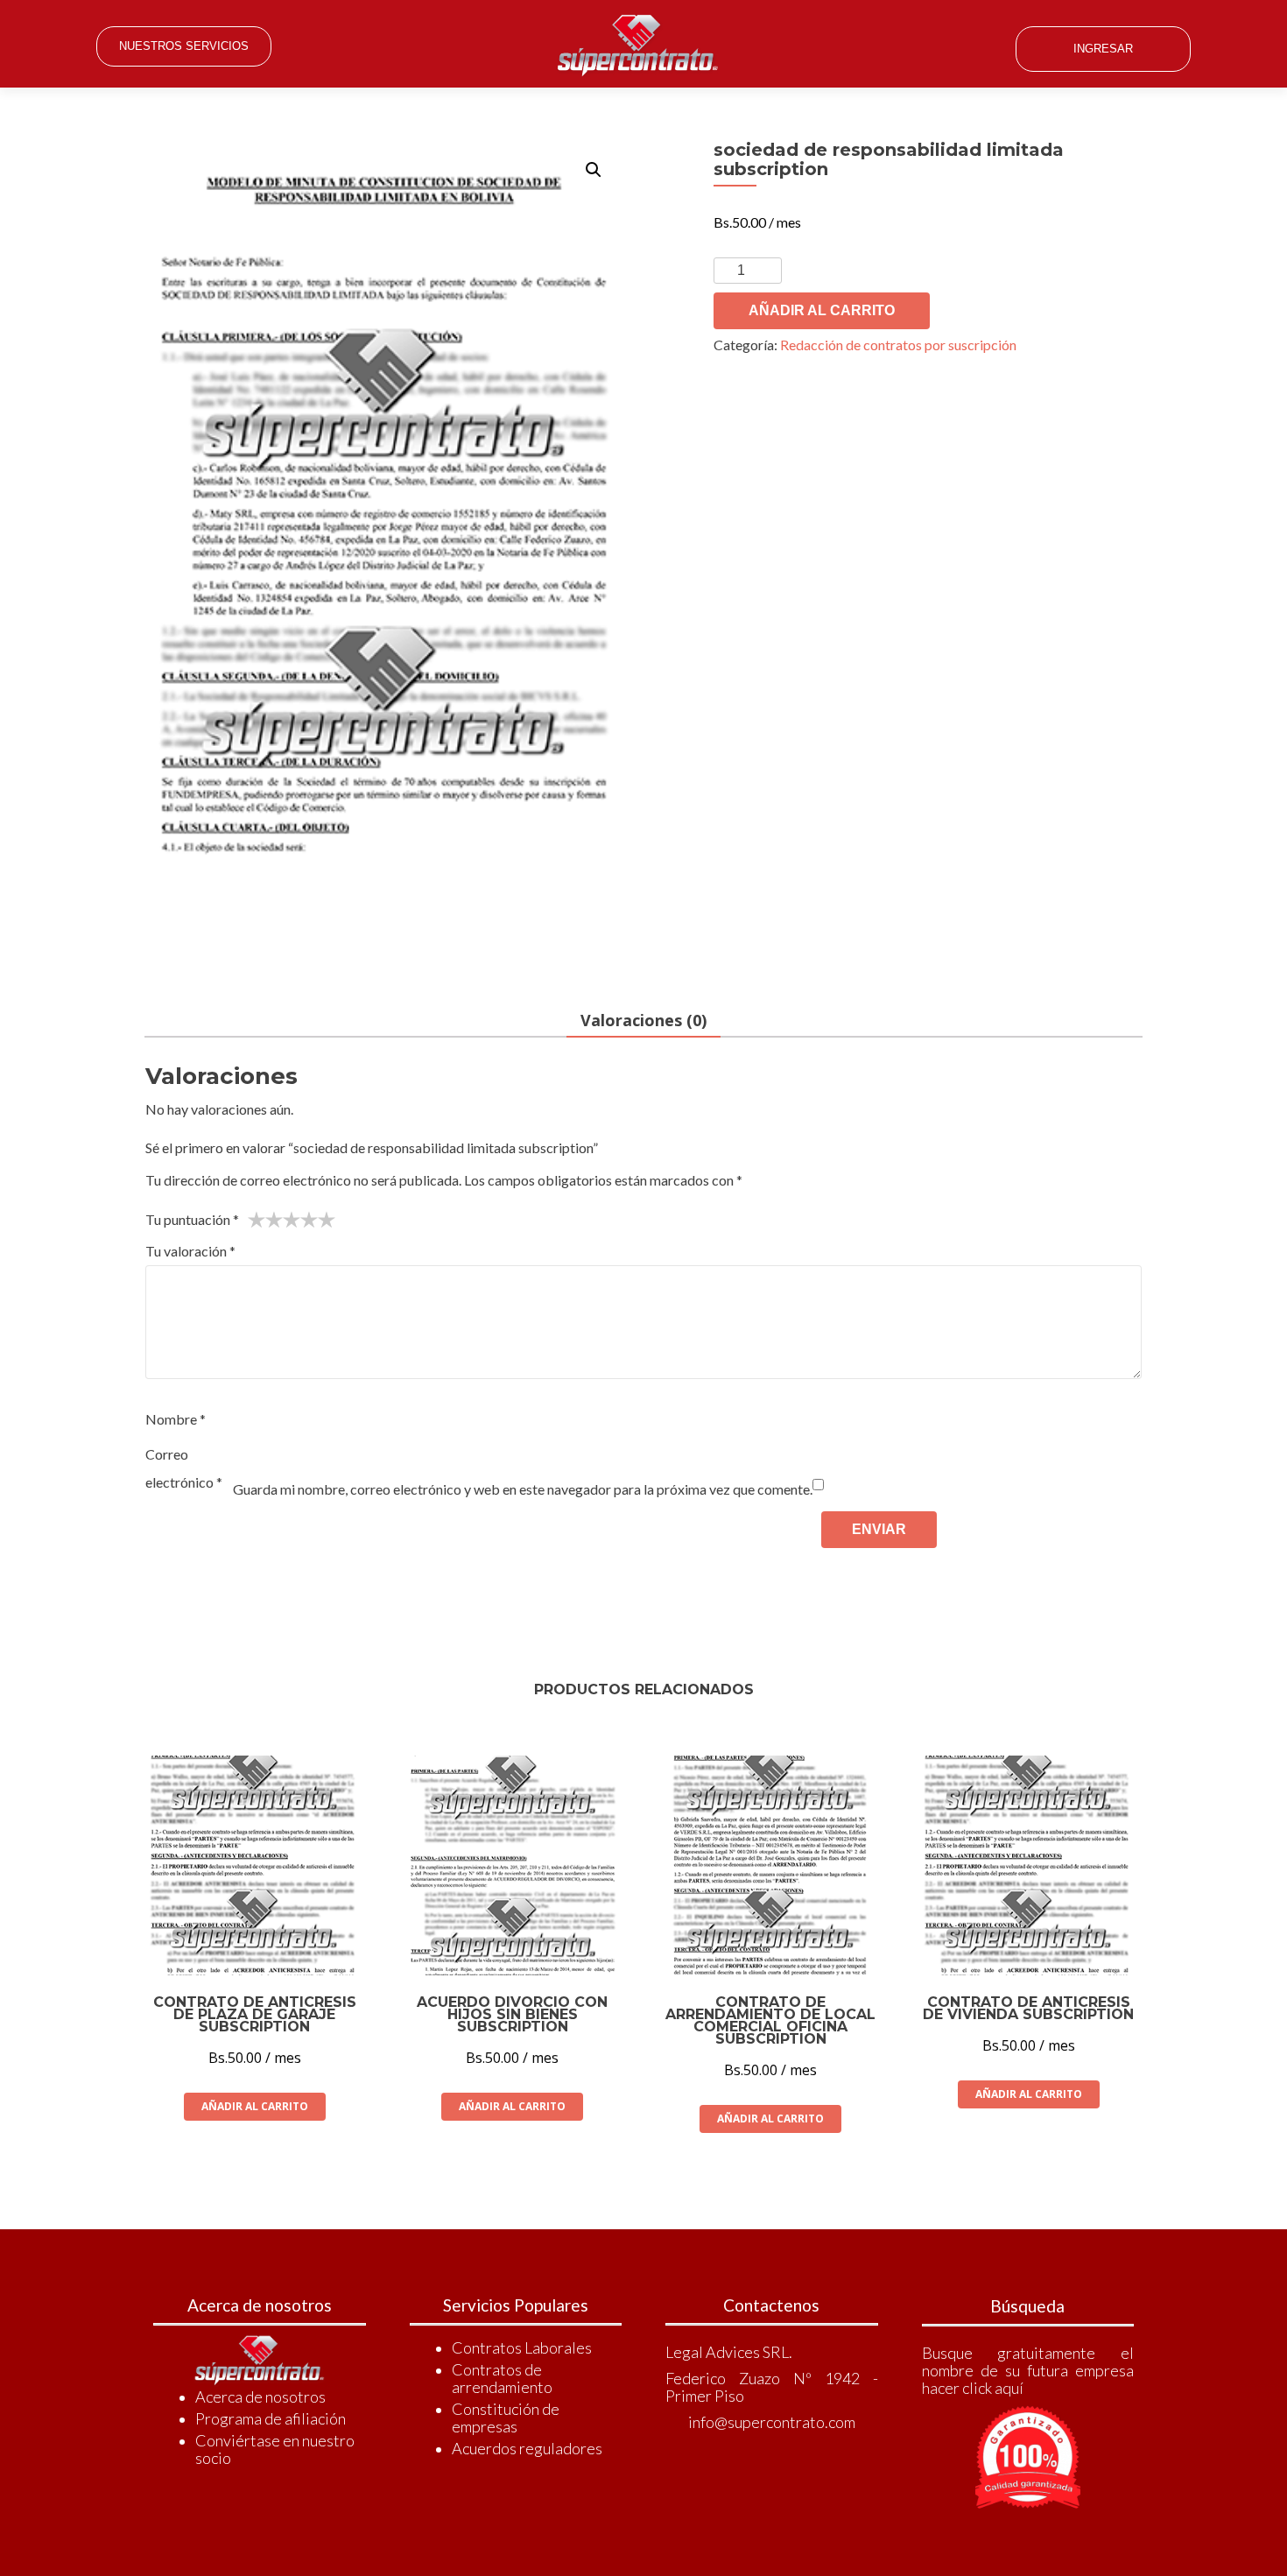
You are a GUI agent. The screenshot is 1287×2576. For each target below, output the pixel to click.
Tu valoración (190, 1251)
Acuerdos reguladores (527, 2448)
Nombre (176, 1419)
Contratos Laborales (522, 2347)
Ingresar (1103, 49)
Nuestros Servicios (184, 46)
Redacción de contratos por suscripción (898, 345)
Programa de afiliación (271, 2418)
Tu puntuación (192, 1219)
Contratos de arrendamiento (502, 2378)
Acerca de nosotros (260, 2397)
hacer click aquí (973, 2388)
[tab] (643, 1021)
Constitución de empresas (506, 2418)
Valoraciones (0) (643, 1020)
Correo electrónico (184, 1468)
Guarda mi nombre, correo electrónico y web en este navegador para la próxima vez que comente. (523, 1489)
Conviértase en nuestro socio (275, 2449)
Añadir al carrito (822, 310)
